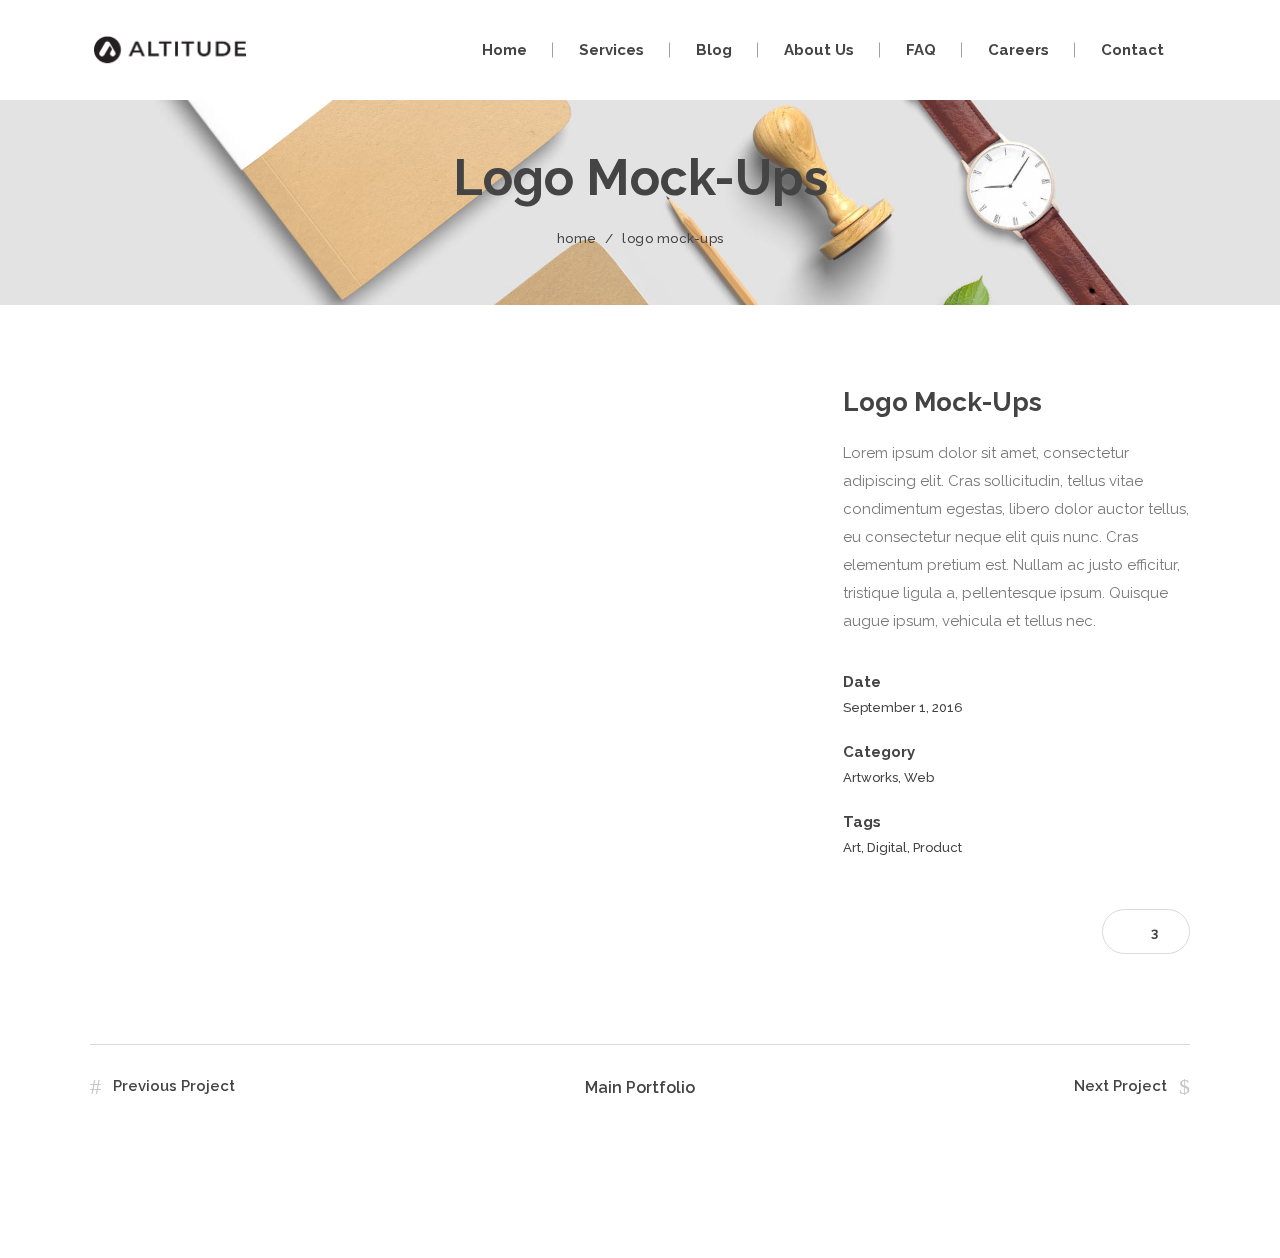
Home (577, 238)
